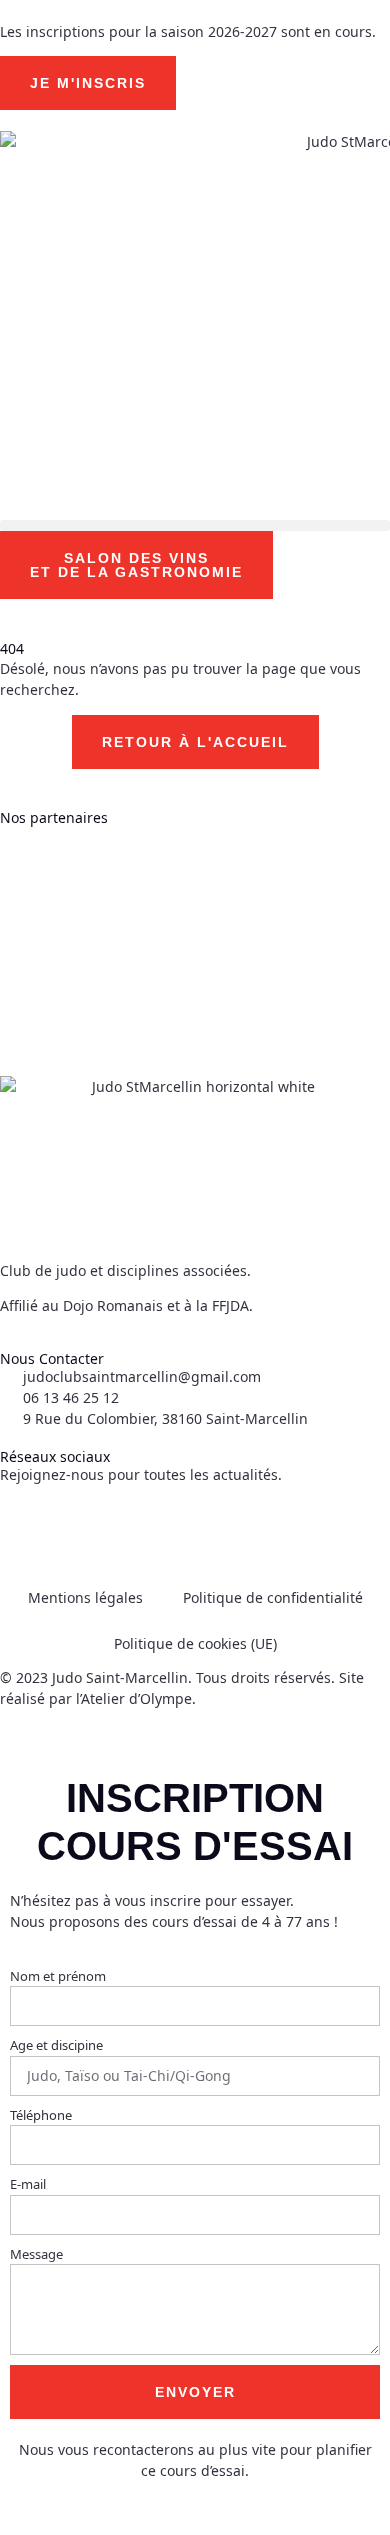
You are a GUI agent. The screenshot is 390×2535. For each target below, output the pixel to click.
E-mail (28, 2184)
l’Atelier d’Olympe (134, 1698)
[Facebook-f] (25, 1524)
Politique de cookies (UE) (195, 1643)
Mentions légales (85, 1597)
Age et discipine (56, 2045)
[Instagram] (79, 1524)
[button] (195, 525)
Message (36, 2254)
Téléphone (41, 2115)
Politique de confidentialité (273, 1597)
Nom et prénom (58, 1976)
